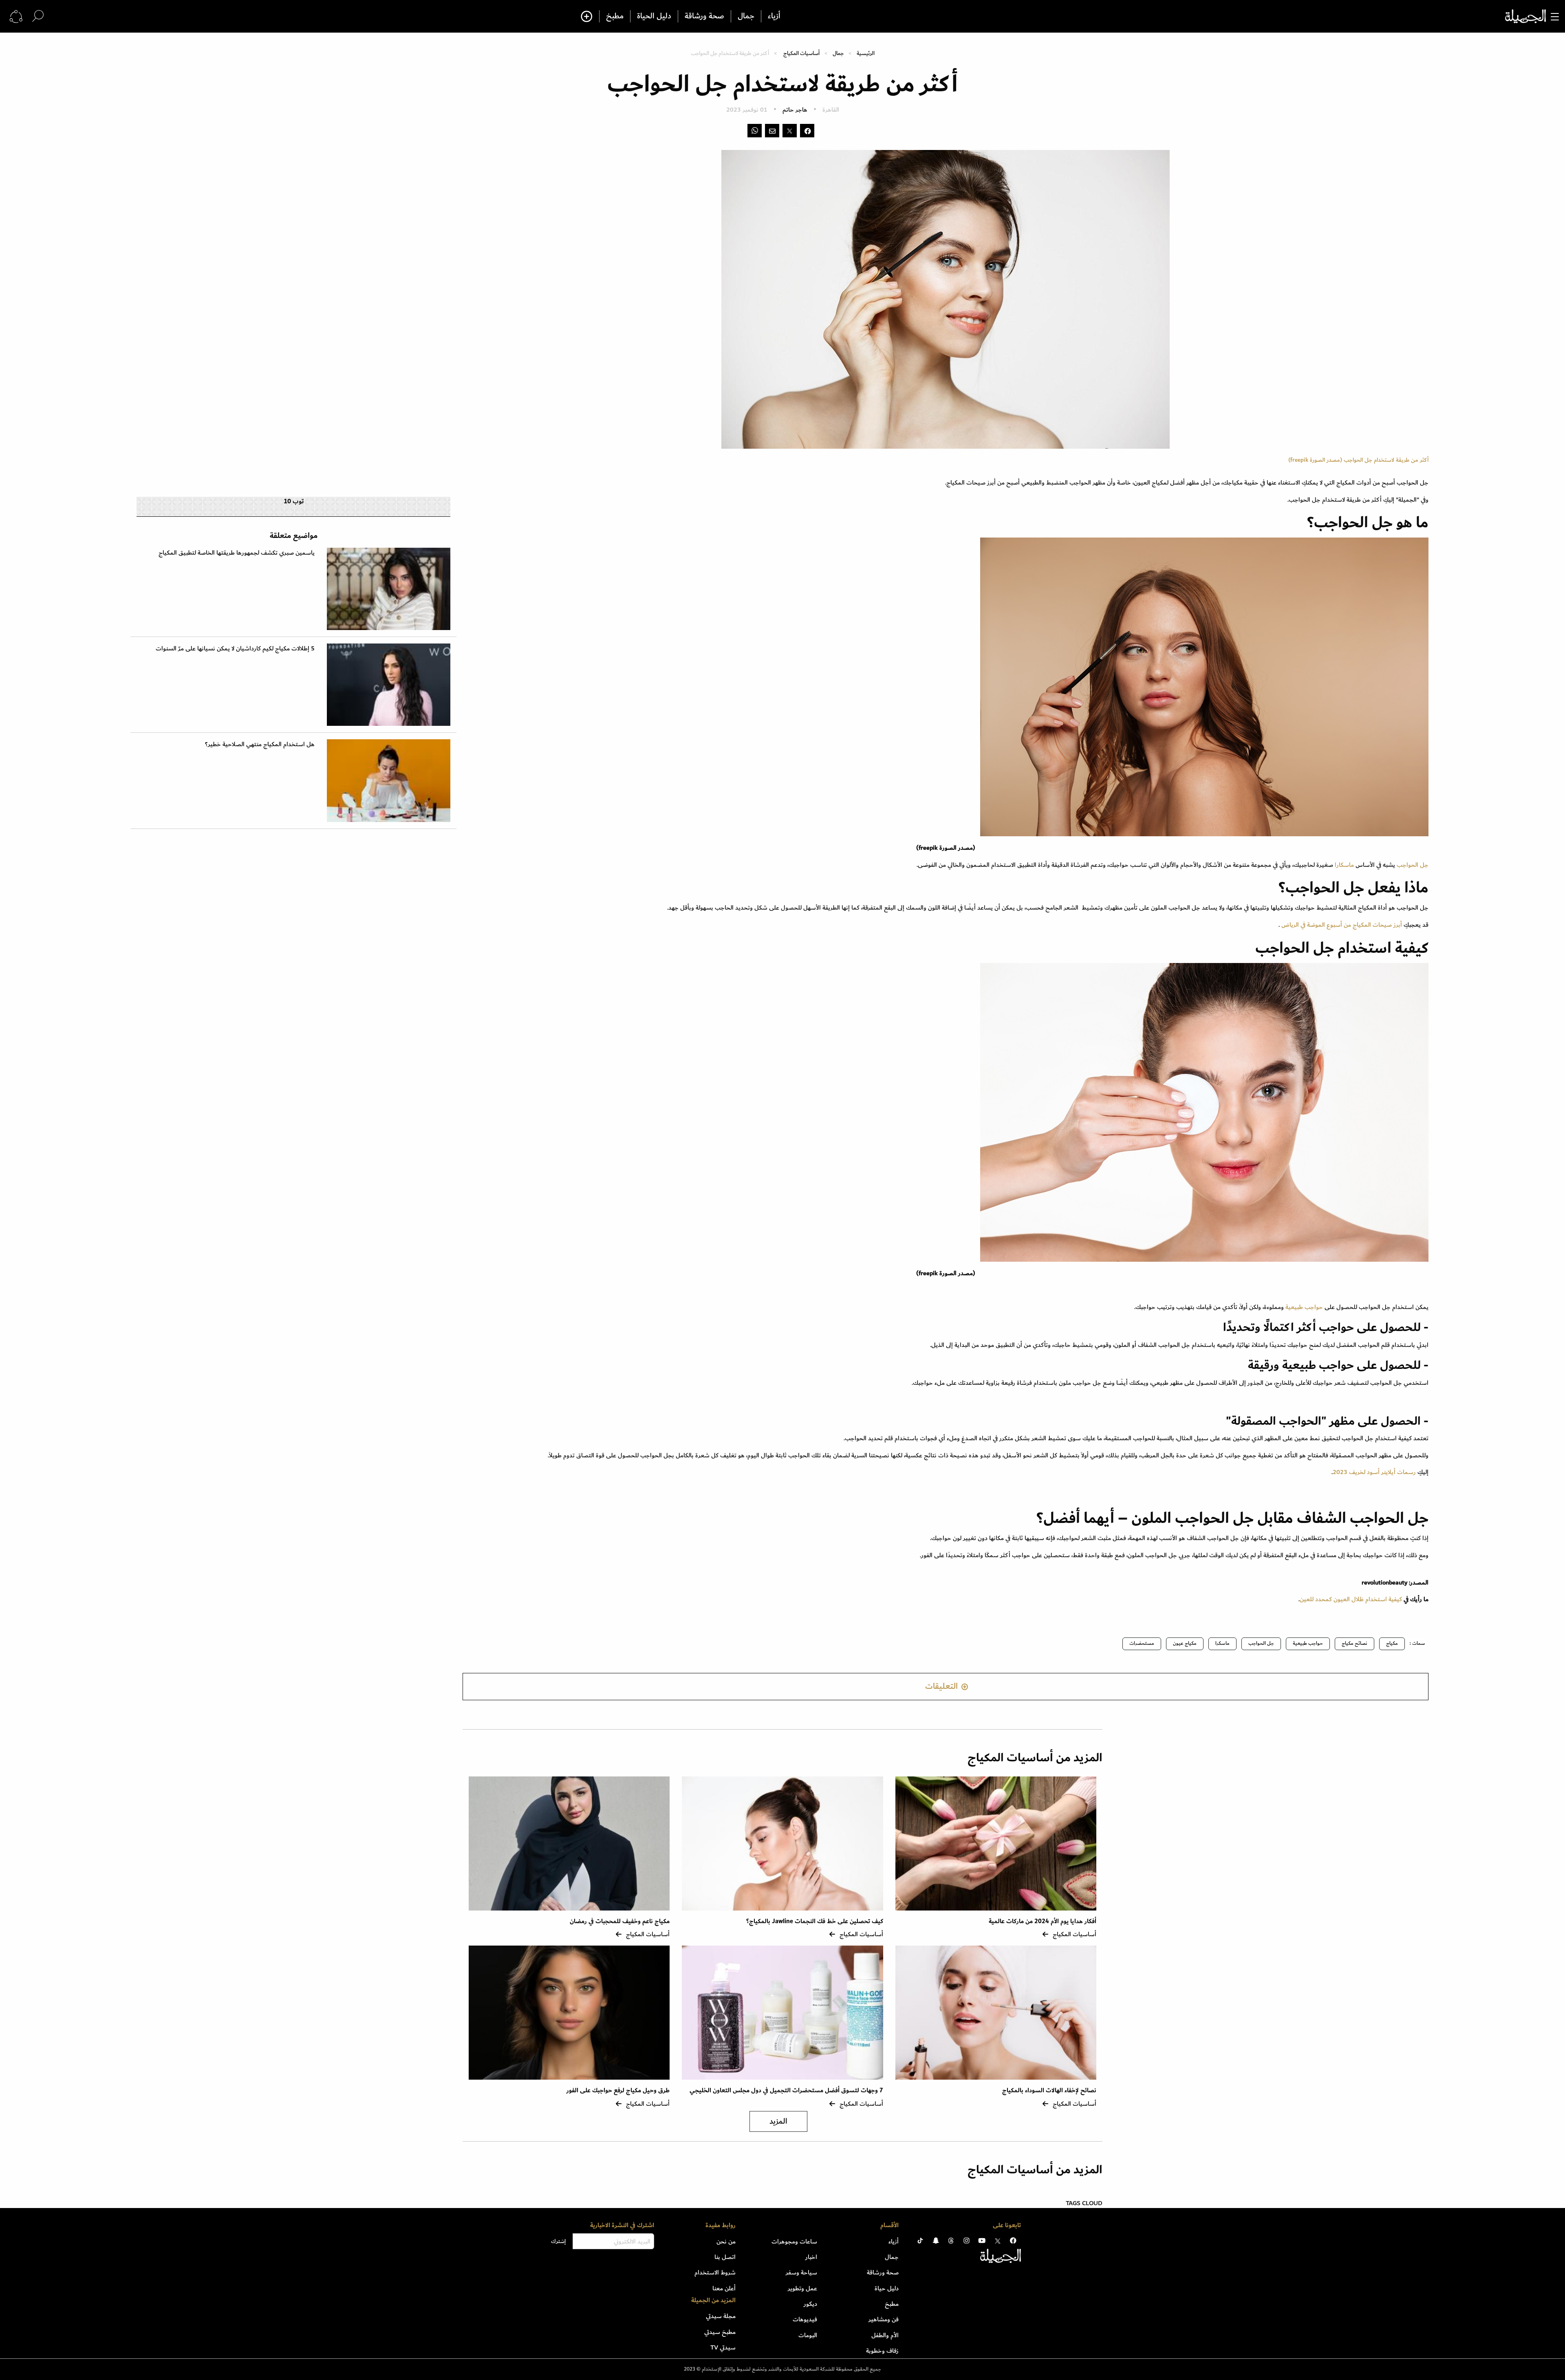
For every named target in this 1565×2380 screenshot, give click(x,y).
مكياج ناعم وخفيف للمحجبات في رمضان (619, 1921)
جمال (746, 16)
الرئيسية (866, 53)
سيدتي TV (723, 2347)
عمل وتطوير (802, 2288)
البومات (808, 2335)
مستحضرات (1142, 1643)
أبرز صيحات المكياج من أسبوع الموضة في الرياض (1341, 925)
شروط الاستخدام (715, 2272)
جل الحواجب (1413, 865)
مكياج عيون (1185, 1643)
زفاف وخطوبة (882, 2351)
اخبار (811, 2257)
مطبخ (615, 16)
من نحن (726, 2241)
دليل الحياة (654, 16)
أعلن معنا (724, 2288)
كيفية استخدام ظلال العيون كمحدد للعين (1351, 1599)
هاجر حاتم (795, 110)
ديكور (810, 2304)
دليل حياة (887, 2288)
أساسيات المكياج (801, 53)
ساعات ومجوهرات (794, 2241)
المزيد (778, 2121)
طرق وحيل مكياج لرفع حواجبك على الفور (618, 2090)
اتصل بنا (725, 2257)
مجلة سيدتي (721, 2316)
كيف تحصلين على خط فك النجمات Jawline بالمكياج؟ (815, 1921)
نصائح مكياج (1354, 1643)
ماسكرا (1222, 1643)
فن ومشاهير (884, 2319)
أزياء (774, 16)
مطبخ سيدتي (720, 2332)
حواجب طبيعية (1304, 1307)
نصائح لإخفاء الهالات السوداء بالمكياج (1049, 2090)
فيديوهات (805, 2319)
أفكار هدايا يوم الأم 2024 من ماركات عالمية (1042, 1921)
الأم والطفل (885, 2335)
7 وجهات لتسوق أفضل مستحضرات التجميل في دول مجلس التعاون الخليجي (786, 2090)
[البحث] (38, 16)
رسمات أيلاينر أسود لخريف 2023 (1374, 1472)
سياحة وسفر (801, 2272)
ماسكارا (1345, 865)
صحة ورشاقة (704, 16)
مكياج (1392, 1643)
